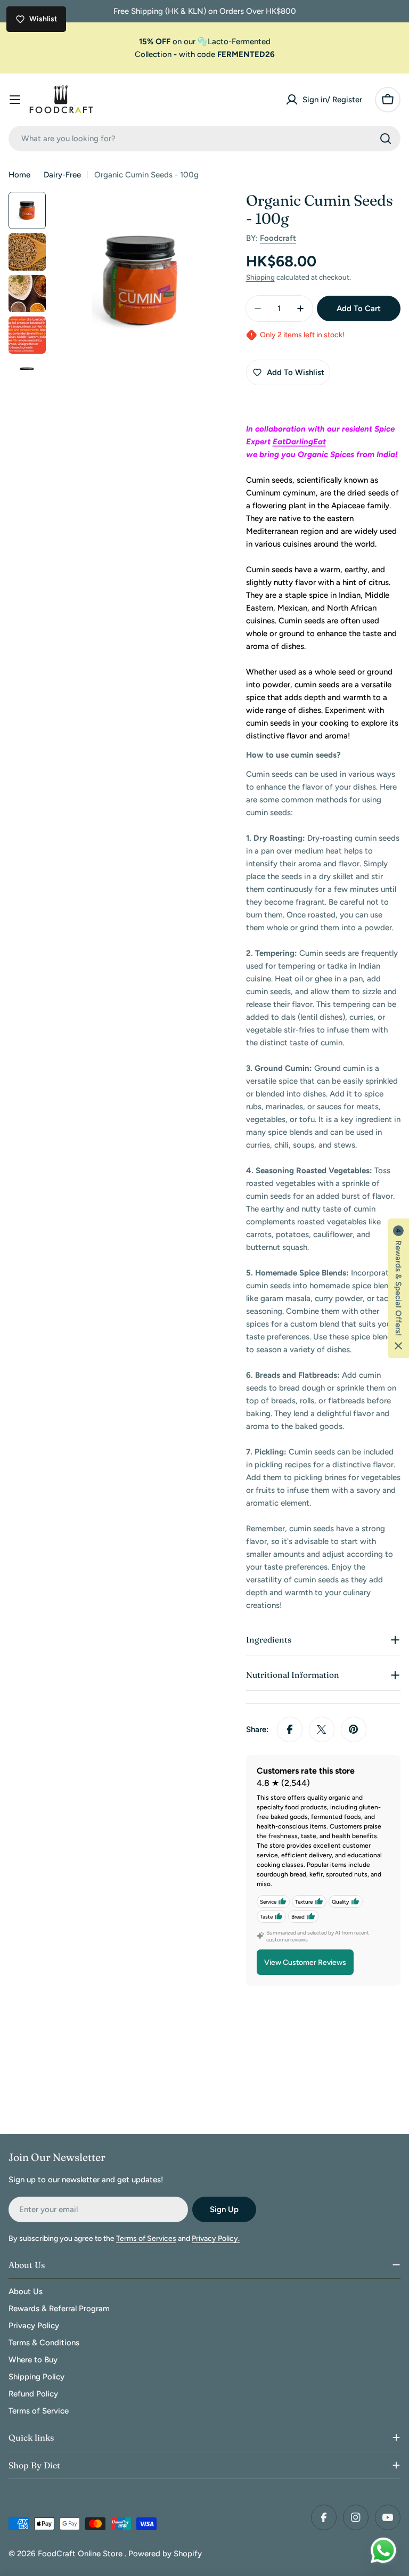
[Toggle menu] (15, 100)
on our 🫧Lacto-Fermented (205, 42)
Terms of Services (146, 2238)
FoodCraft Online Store (81, 2554)
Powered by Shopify (165, 2554)
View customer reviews (305, 1963)
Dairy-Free (62, 175)
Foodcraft (278, 238)
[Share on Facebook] (290, 1729)
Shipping (260, 277)
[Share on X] (322, 1729)
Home (19, 175)
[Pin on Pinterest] (354, 1729)
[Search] (386, 139)
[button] (398, 1288)
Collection (153, 54)
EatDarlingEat (299, 442)
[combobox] (204, 139)
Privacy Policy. (216, 2238)
